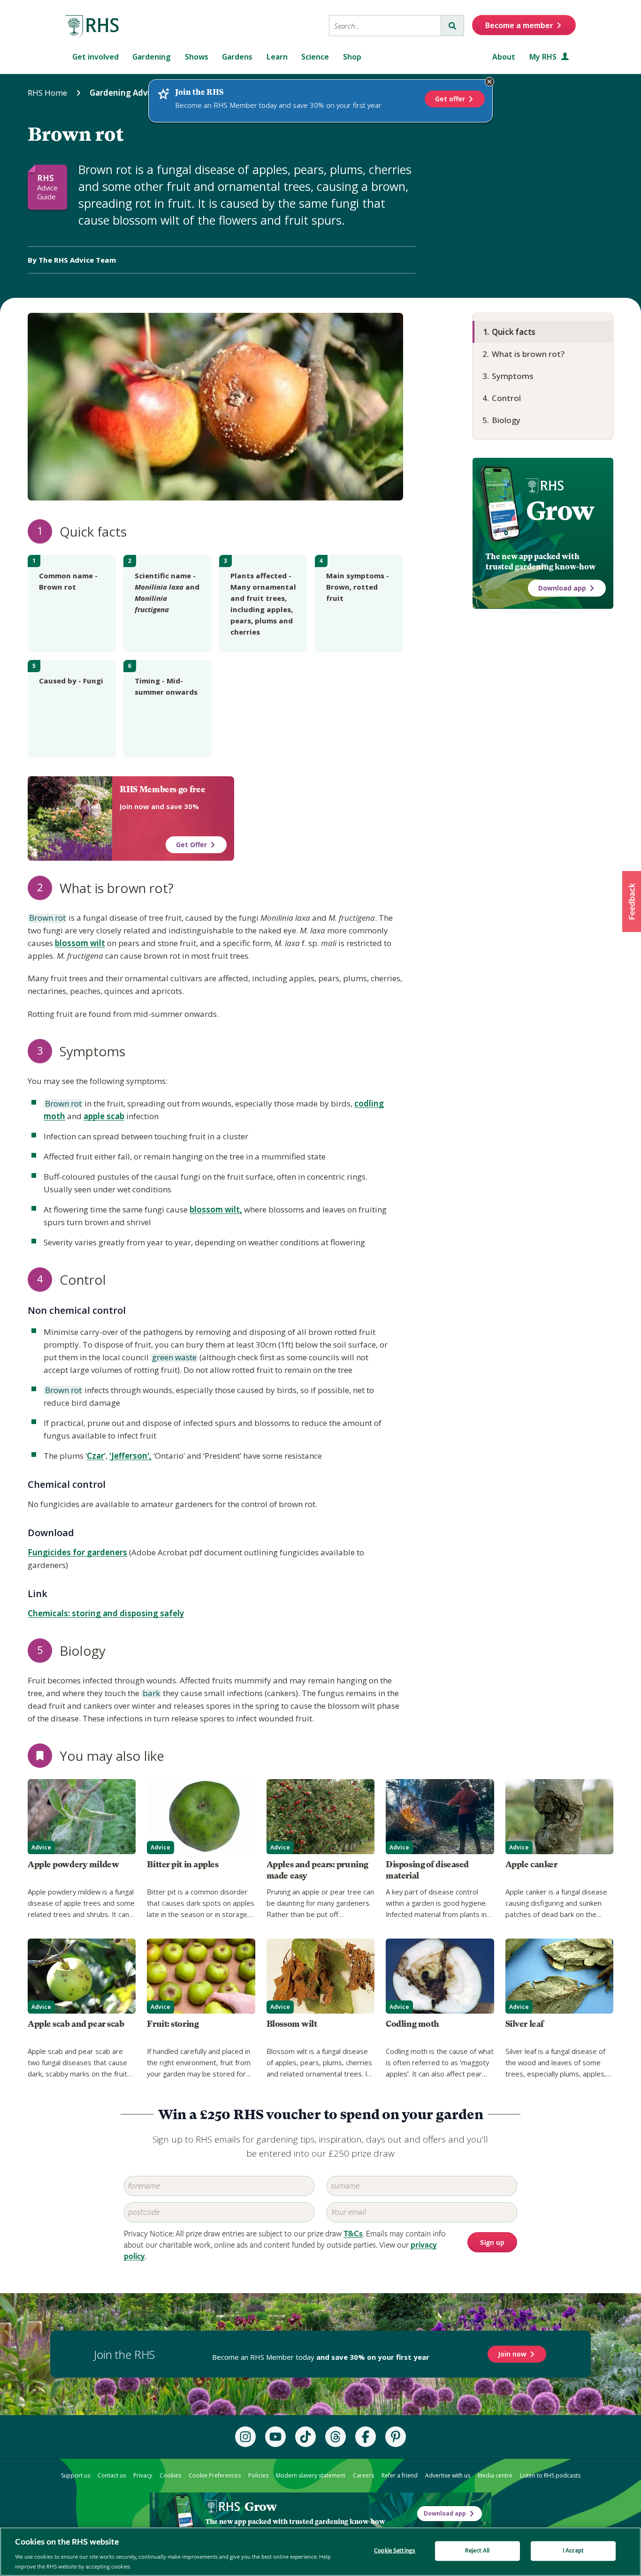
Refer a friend (400, 2475)
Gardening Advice (124, 93)
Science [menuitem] (315, 57)
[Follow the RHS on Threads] (336, 2437)
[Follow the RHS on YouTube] (275, 2437)
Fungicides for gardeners (77, 1552)
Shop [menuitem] (352, 57)
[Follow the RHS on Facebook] (366, 2437)
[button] (632, 902)
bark (151, 1694)
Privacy (143, 2475)
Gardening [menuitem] (152, 57)
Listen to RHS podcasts (550, 2475)
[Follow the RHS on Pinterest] (396, 2437)
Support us (76, 2475)
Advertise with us (448, 2475)
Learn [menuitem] (277, 57)
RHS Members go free (162, 789)
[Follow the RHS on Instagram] (245, 2437)
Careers (363, 2475)
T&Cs (353, 2234)
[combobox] (385, 26)
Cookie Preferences (215, 2475)
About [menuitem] (504, 57)
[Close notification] (489, 82)
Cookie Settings (395, 2551)
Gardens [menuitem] (237, 57)
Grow (560, 511)
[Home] (92, 27)
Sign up (492, 2243)
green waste (174, 1358)
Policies (258, 2475)
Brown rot (47, 918)
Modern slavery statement (311, 2475)
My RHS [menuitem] (544, 57)
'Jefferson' (129, 1456)
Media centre (495, 2475)
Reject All (477, 2551)
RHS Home (47, 93)
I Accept (573, 2551)
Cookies (170, 2475)
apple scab (104, 1116)
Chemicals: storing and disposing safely (106, 1613)
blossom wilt (80, 943)
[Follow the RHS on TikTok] (305, 2437)
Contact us (112, 2475)
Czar (95, 1456)
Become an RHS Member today (321, 2357)
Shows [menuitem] (197, 57)
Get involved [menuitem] (95, 57)
